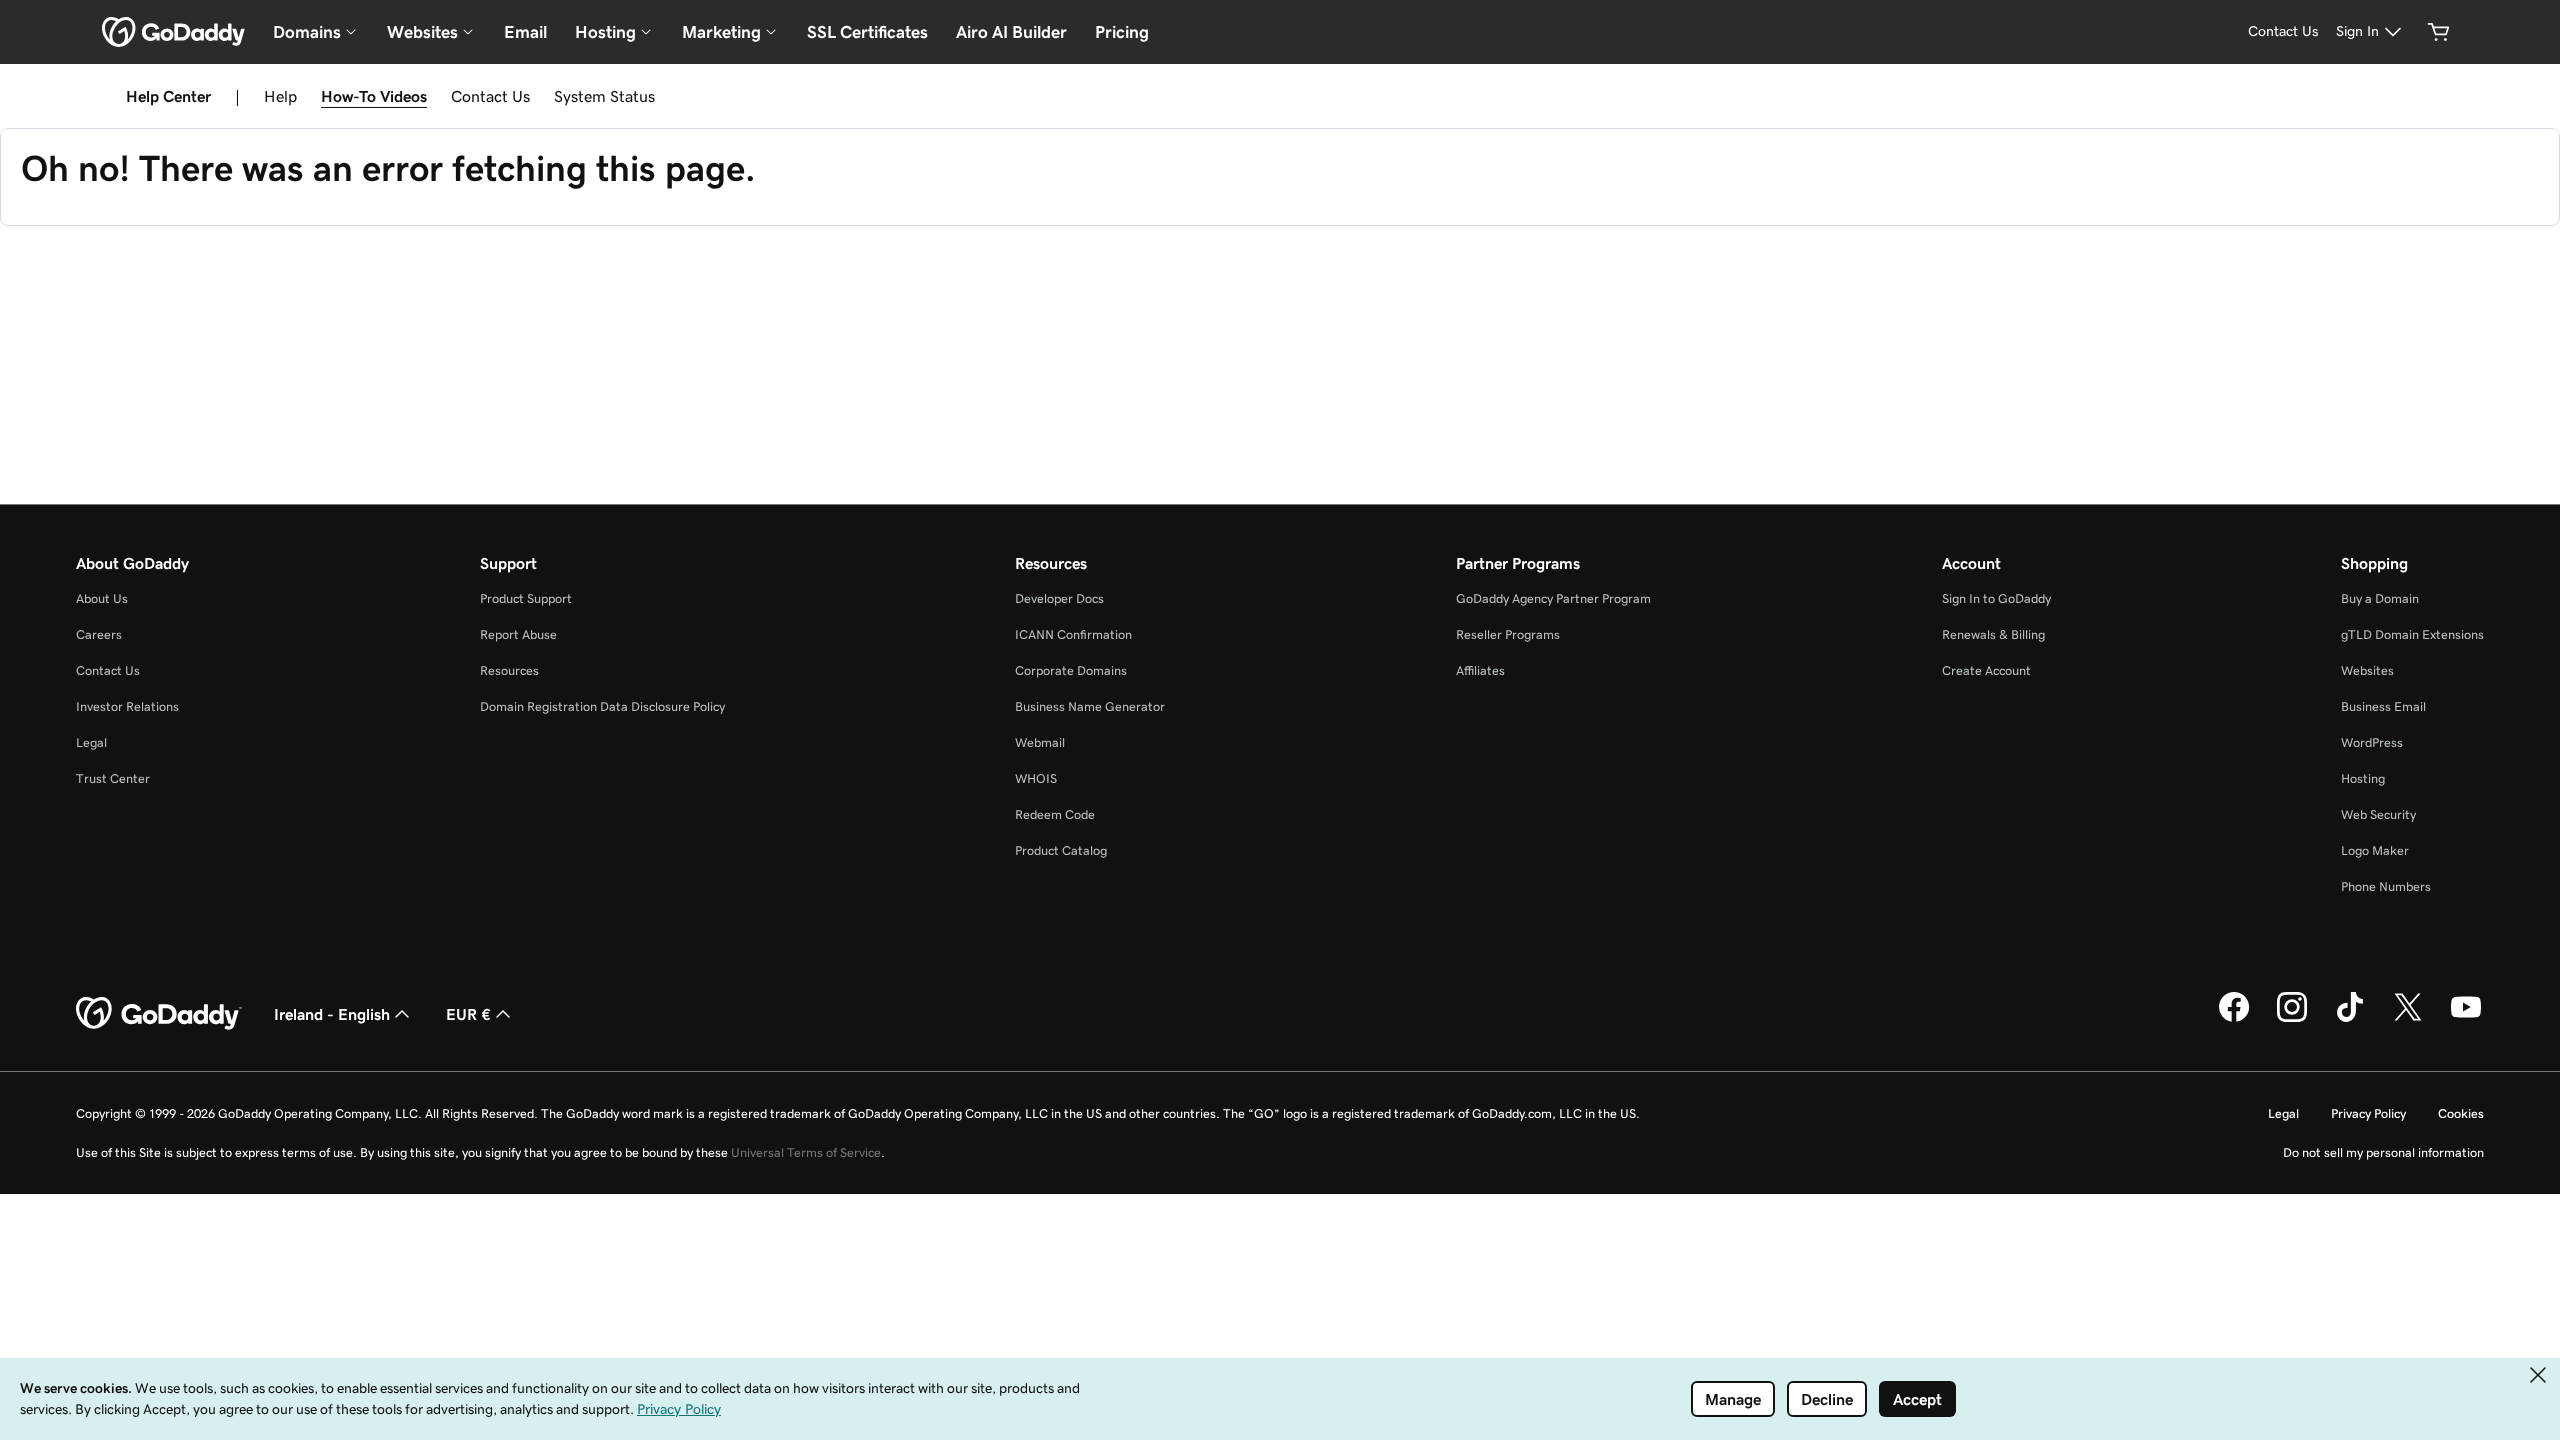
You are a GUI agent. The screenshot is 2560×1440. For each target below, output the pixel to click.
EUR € (468, 1014)
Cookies (2461, 1113)
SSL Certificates (867, 32)
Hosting (2363, 778)
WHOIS (1036, 778)
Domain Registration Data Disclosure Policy (602, 706)
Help (280, 96)
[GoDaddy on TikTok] (2350, 1019)
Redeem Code (1055, 814)
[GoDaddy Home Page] (159, 1014)
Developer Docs (1059, 598)
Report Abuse (518, 634)
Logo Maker (2375, 850)
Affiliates (1480, 670)
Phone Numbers (2386, 886)
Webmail (1040, 742)
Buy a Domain (2380, 598)
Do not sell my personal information (2383, 1152)
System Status (604, 96)
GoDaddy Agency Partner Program (1553, 598)
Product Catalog (1061, 850)
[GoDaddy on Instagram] (2292, 1019)
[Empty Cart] (2439, 32)
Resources (509, 670)
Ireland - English (332, 1014)
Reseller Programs (1508, 634)
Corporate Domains (1071, 670)
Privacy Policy (2368, 1113)
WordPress (2372, 742)
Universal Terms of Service (806, 1152)
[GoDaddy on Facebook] (2234, 1019)
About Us (102, 598)
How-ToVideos (374, 96)
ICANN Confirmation (1073, 634)
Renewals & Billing (1993, 634)
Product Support (526, 598)
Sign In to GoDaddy (1996, 598)
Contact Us (490, 96)
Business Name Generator (1090, 706)
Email (525, 32)
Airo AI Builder (1011, 32)
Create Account (1986, 670)
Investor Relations (127, 706)
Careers (99, 634)
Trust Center (113, 778)
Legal (91, 742)
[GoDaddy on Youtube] (2466, 1019)
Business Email (2383, 706)
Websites (2367, 670)
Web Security (2378, 814)
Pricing (1122, 32)
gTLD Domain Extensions (2412, 634)
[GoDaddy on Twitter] (2408, 1019)
